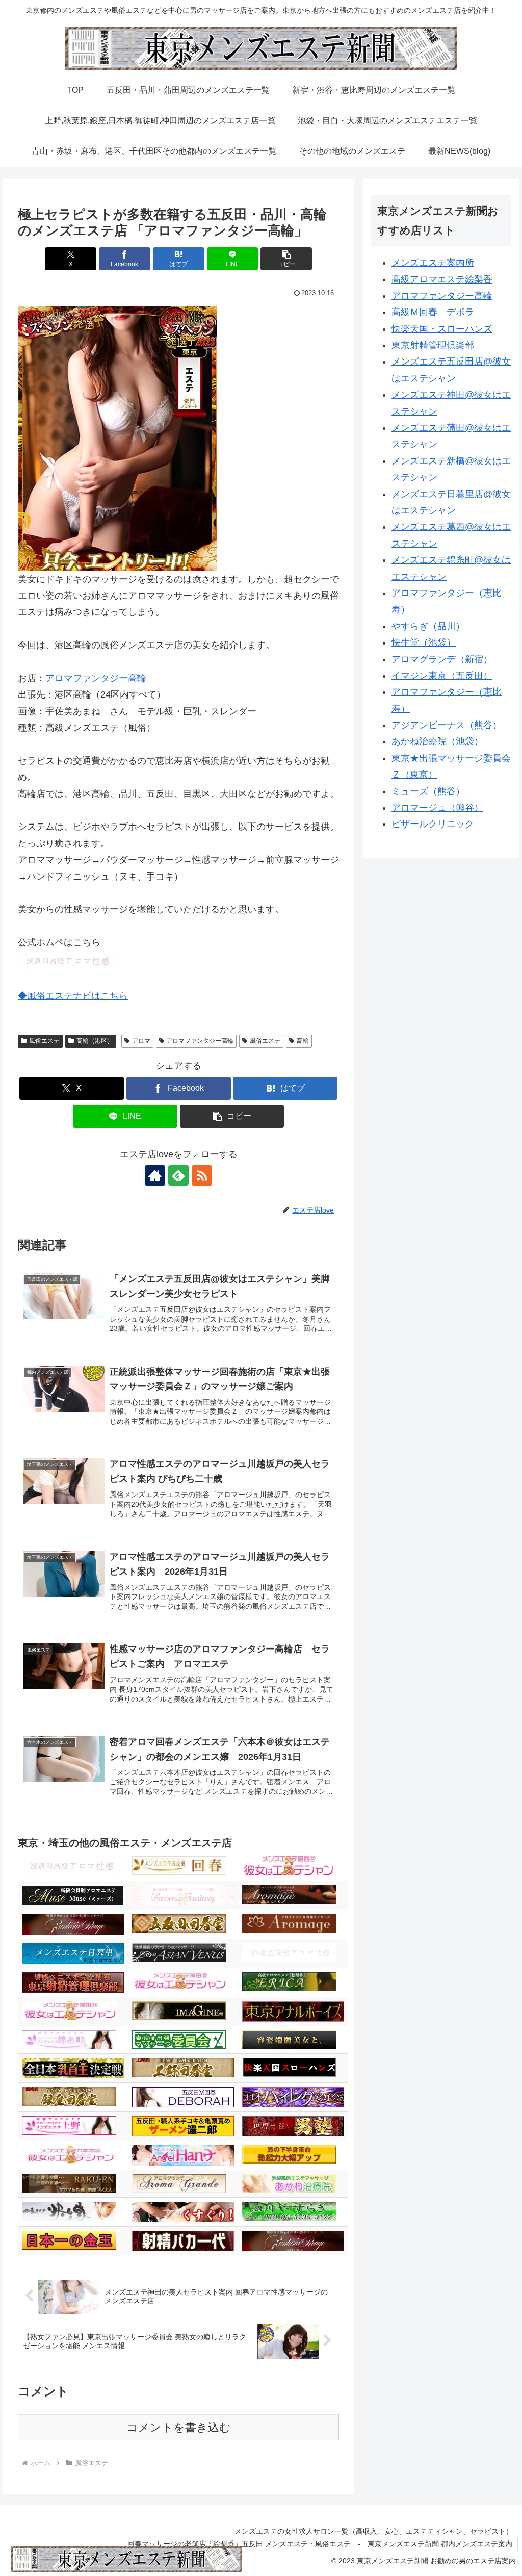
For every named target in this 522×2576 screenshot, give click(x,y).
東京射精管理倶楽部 (433, 345)
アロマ (141, 1041)
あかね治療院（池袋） (437, 741)
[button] (286, 259)
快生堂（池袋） (424, 642)
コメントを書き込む (179, 2427)
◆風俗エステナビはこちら (73, 996)
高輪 (303, 1041)
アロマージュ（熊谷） (437, 808)
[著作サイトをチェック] (155, 1175)
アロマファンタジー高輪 (96, 678)
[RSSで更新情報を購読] (202, 1175)
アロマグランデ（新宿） (442, 659)
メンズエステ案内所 (433, 263)
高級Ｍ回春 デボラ (433, 312)
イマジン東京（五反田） (442, 676)
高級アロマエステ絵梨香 (442, 279)
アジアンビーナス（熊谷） (447, 725)
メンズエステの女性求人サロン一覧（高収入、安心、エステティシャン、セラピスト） (374, 2531)
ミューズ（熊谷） (428, 791)
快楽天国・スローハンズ (442, 329)
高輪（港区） (95, 1041)
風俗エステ (44, 1041)
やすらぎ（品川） (428, 626)
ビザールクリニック (433, 824)
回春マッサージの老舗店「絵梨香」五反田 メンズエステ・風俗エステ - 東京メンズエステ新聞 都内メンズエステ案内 (320, 2544)
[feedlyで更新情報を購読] (178, 1175)
